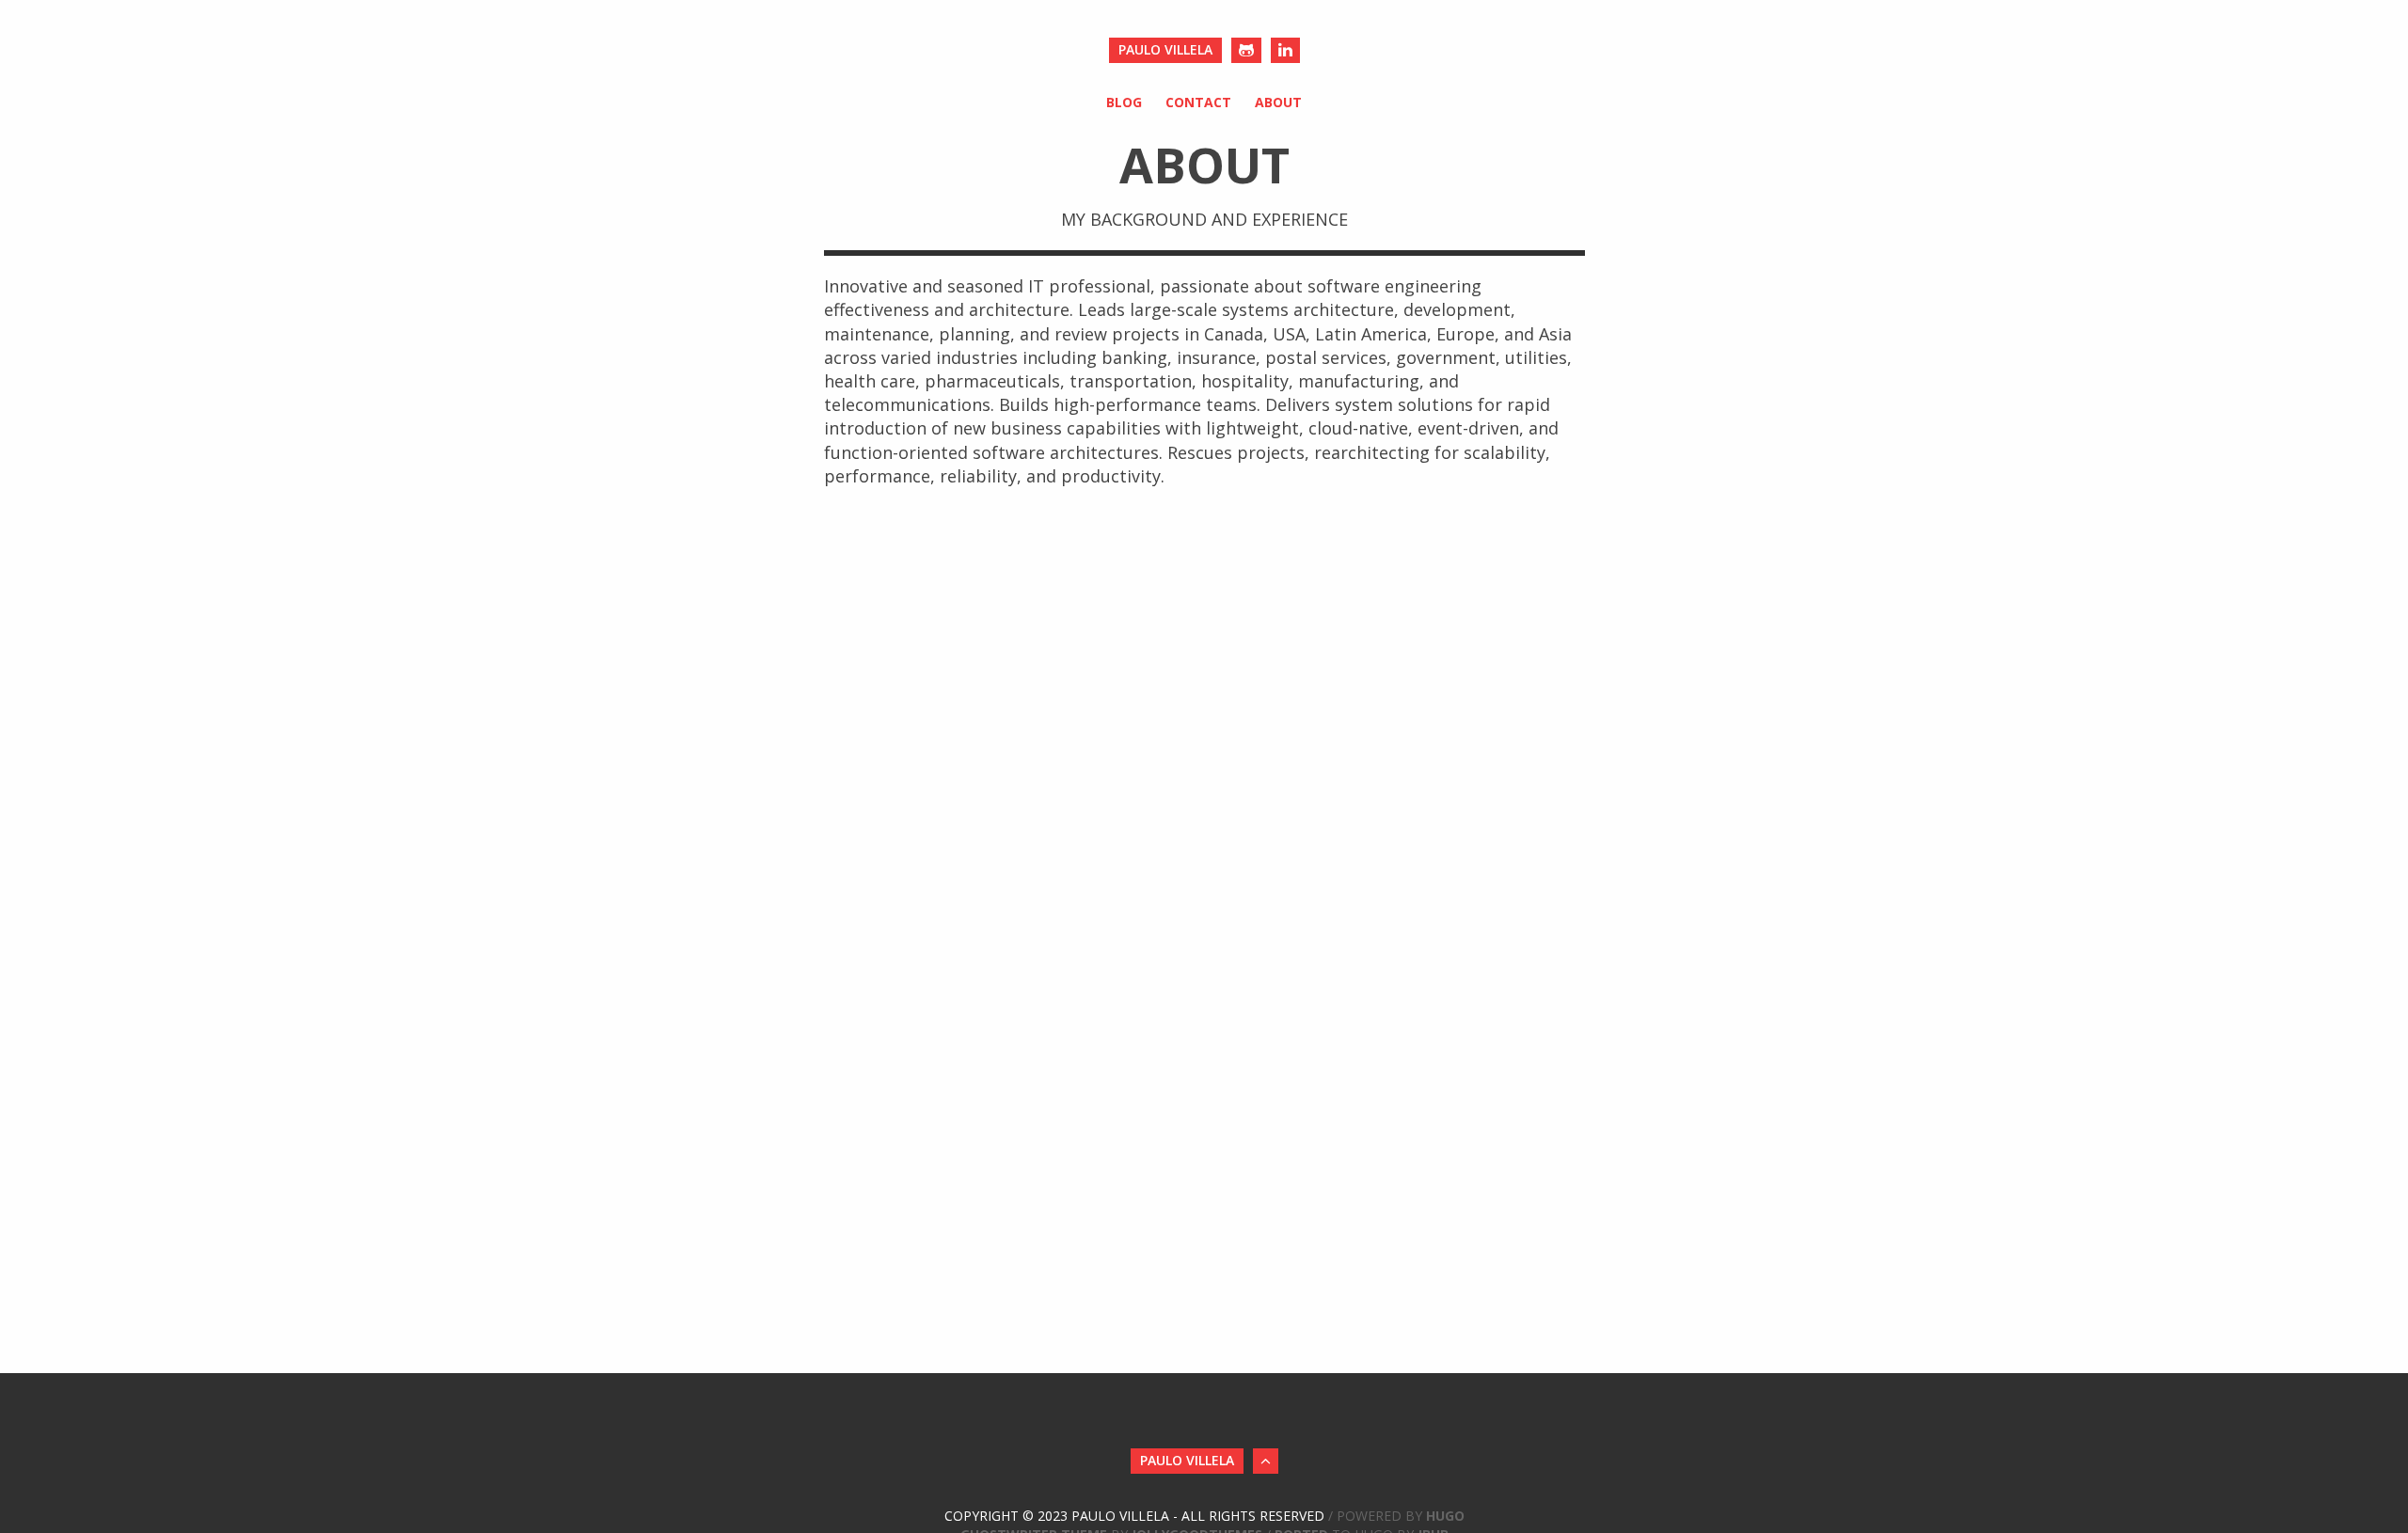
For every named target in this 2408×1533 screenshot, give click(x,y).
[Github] (1246, 50)
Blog (1124, 102)
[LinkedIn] (1285, 50)
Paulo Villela (1165, 49)
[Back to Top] (1266, 1461)
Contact (1198, 102)
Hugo (1445, 1516)
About (1278, 102)
